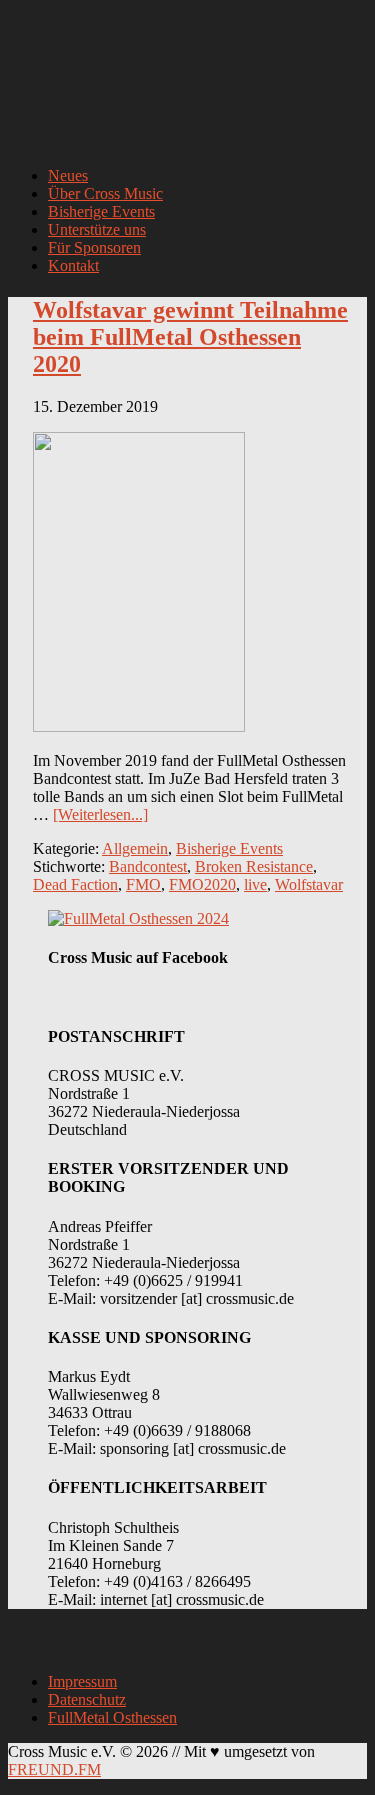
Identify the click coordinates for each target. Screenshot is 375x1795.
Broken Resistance (254, 866)
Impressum (82, 1681)
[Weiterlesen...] (100, 814)
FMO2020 (202, 884)
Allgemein (135, 848)
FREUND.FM (54, 1769)
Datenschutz (87, 1699)
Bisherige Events (229, 848)
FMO (143, 884)
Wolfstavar (309, 884)
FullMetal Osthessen (112, 1717)
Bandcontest (148, 866)
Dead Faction (75, 884)
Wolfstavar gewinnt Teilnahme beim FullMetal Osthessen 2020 (190, 337)
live (255, 884)
